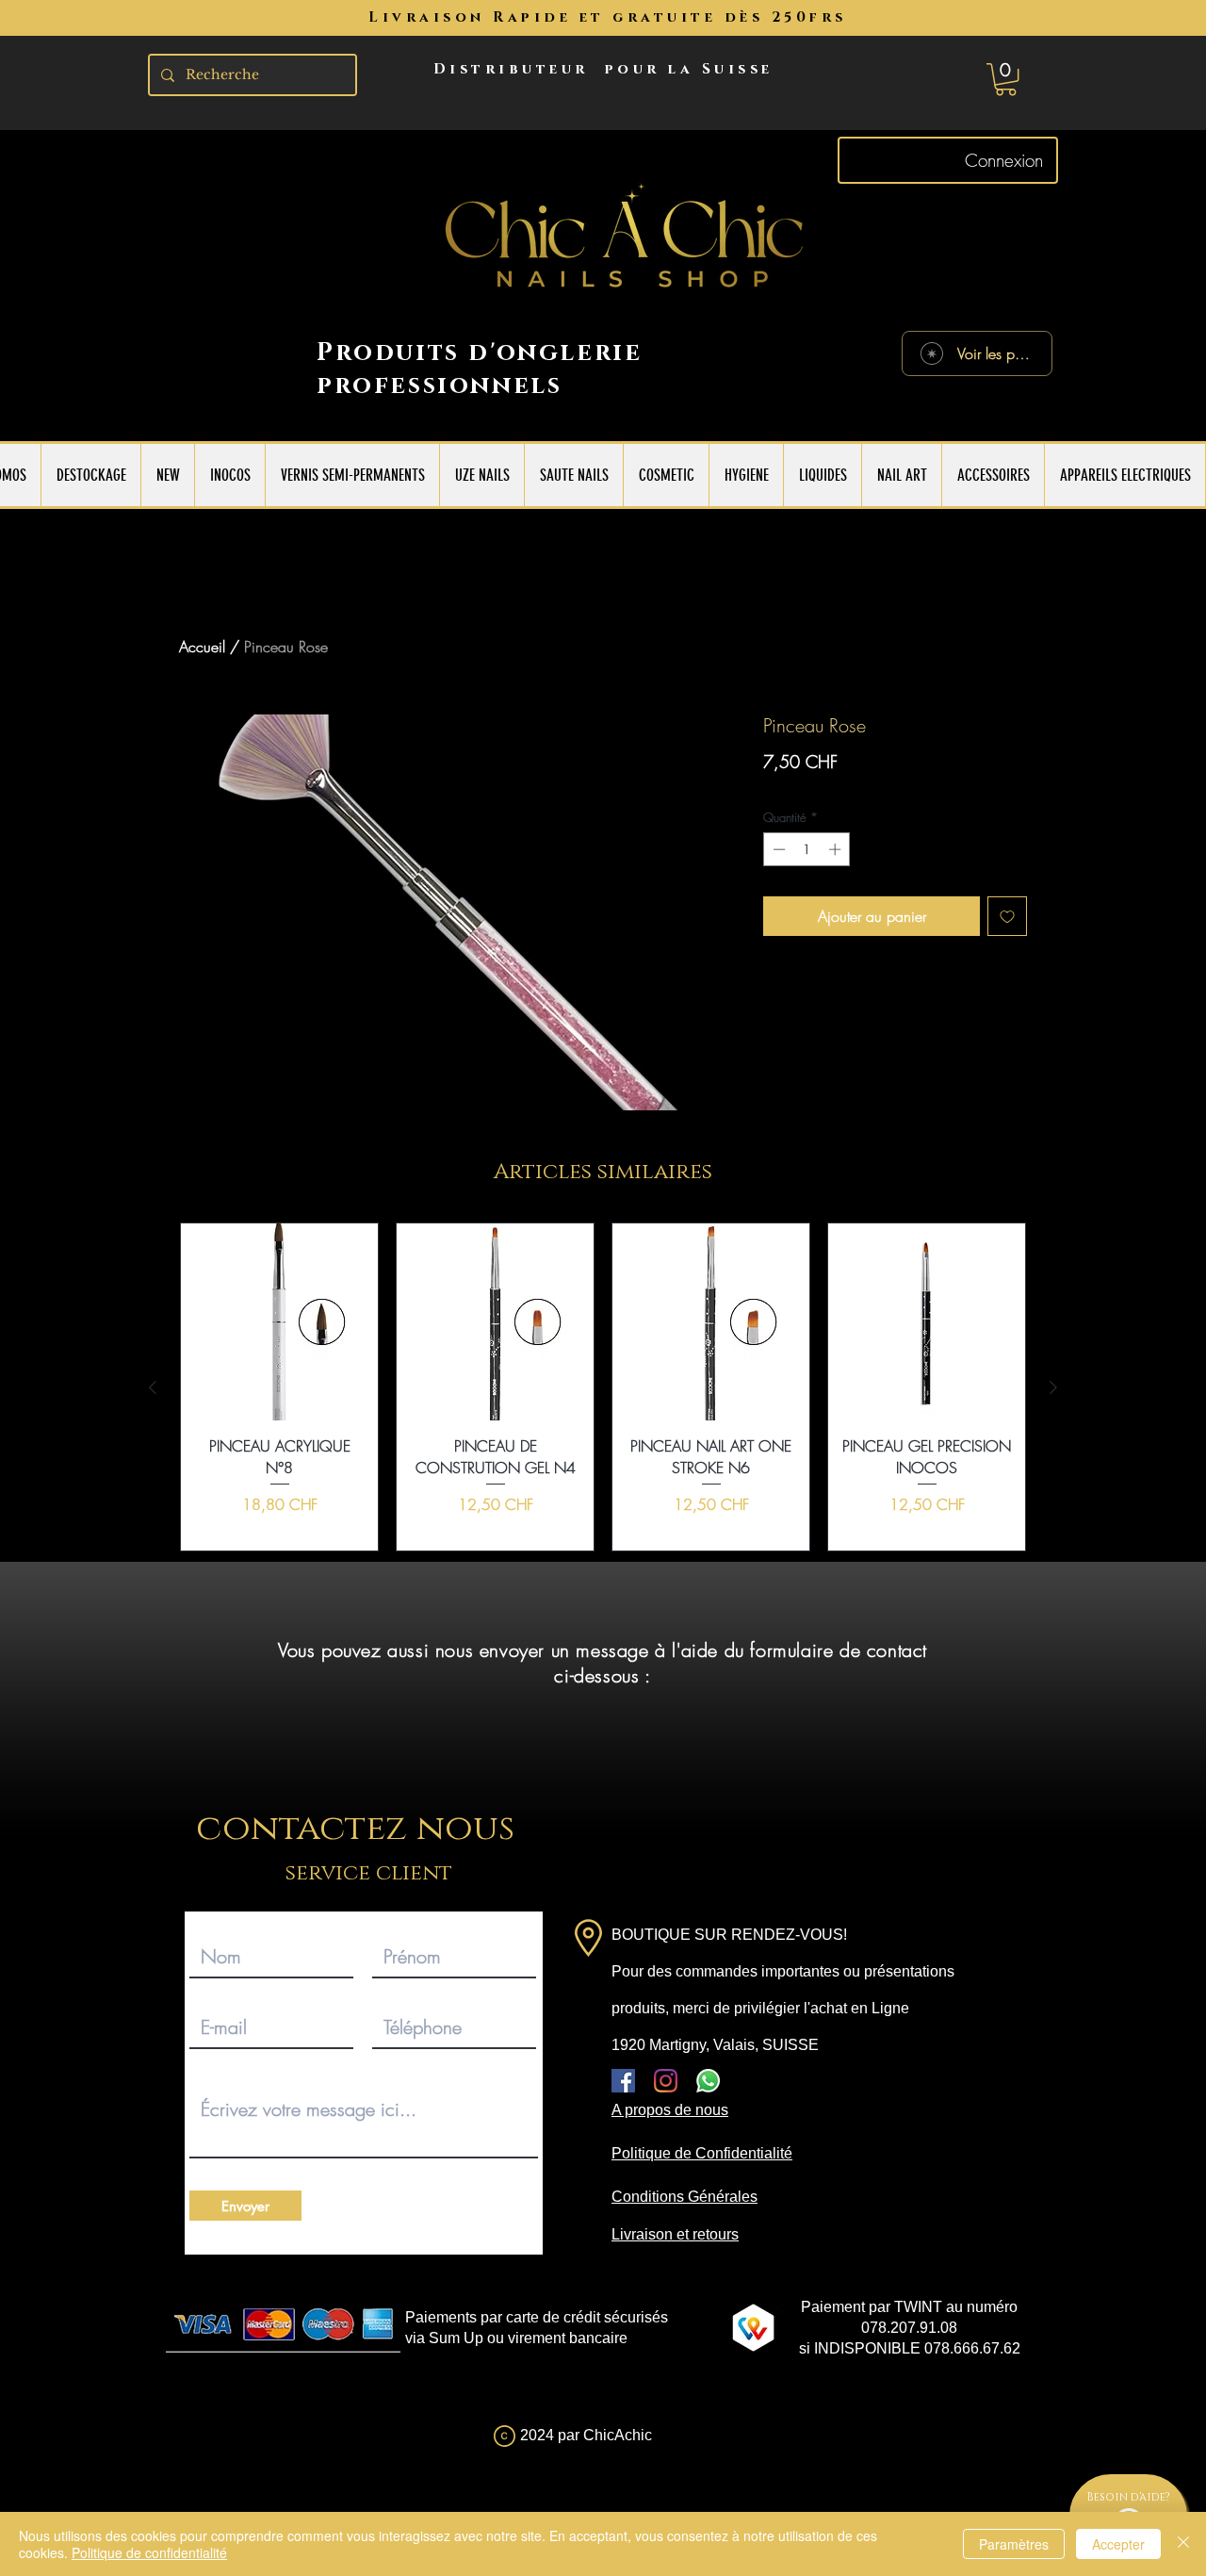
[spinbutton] (807, 849)
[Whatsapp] (708, 2081)
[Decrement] (777, 849)
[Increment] (837, 849)
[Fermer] (1183, 2544)
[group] (603, 1387)
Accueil (202, 647)
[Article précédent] (153, 1387)
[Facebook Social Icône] (623, 2081)
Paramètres (1014, 2544)
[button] (1006, 79)
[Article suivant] (1053, 1387)
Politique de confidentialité (149, 2552)
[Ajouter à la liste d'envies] (1007, 916)
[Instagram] (666, 2081)
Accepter (1118, 2544)
